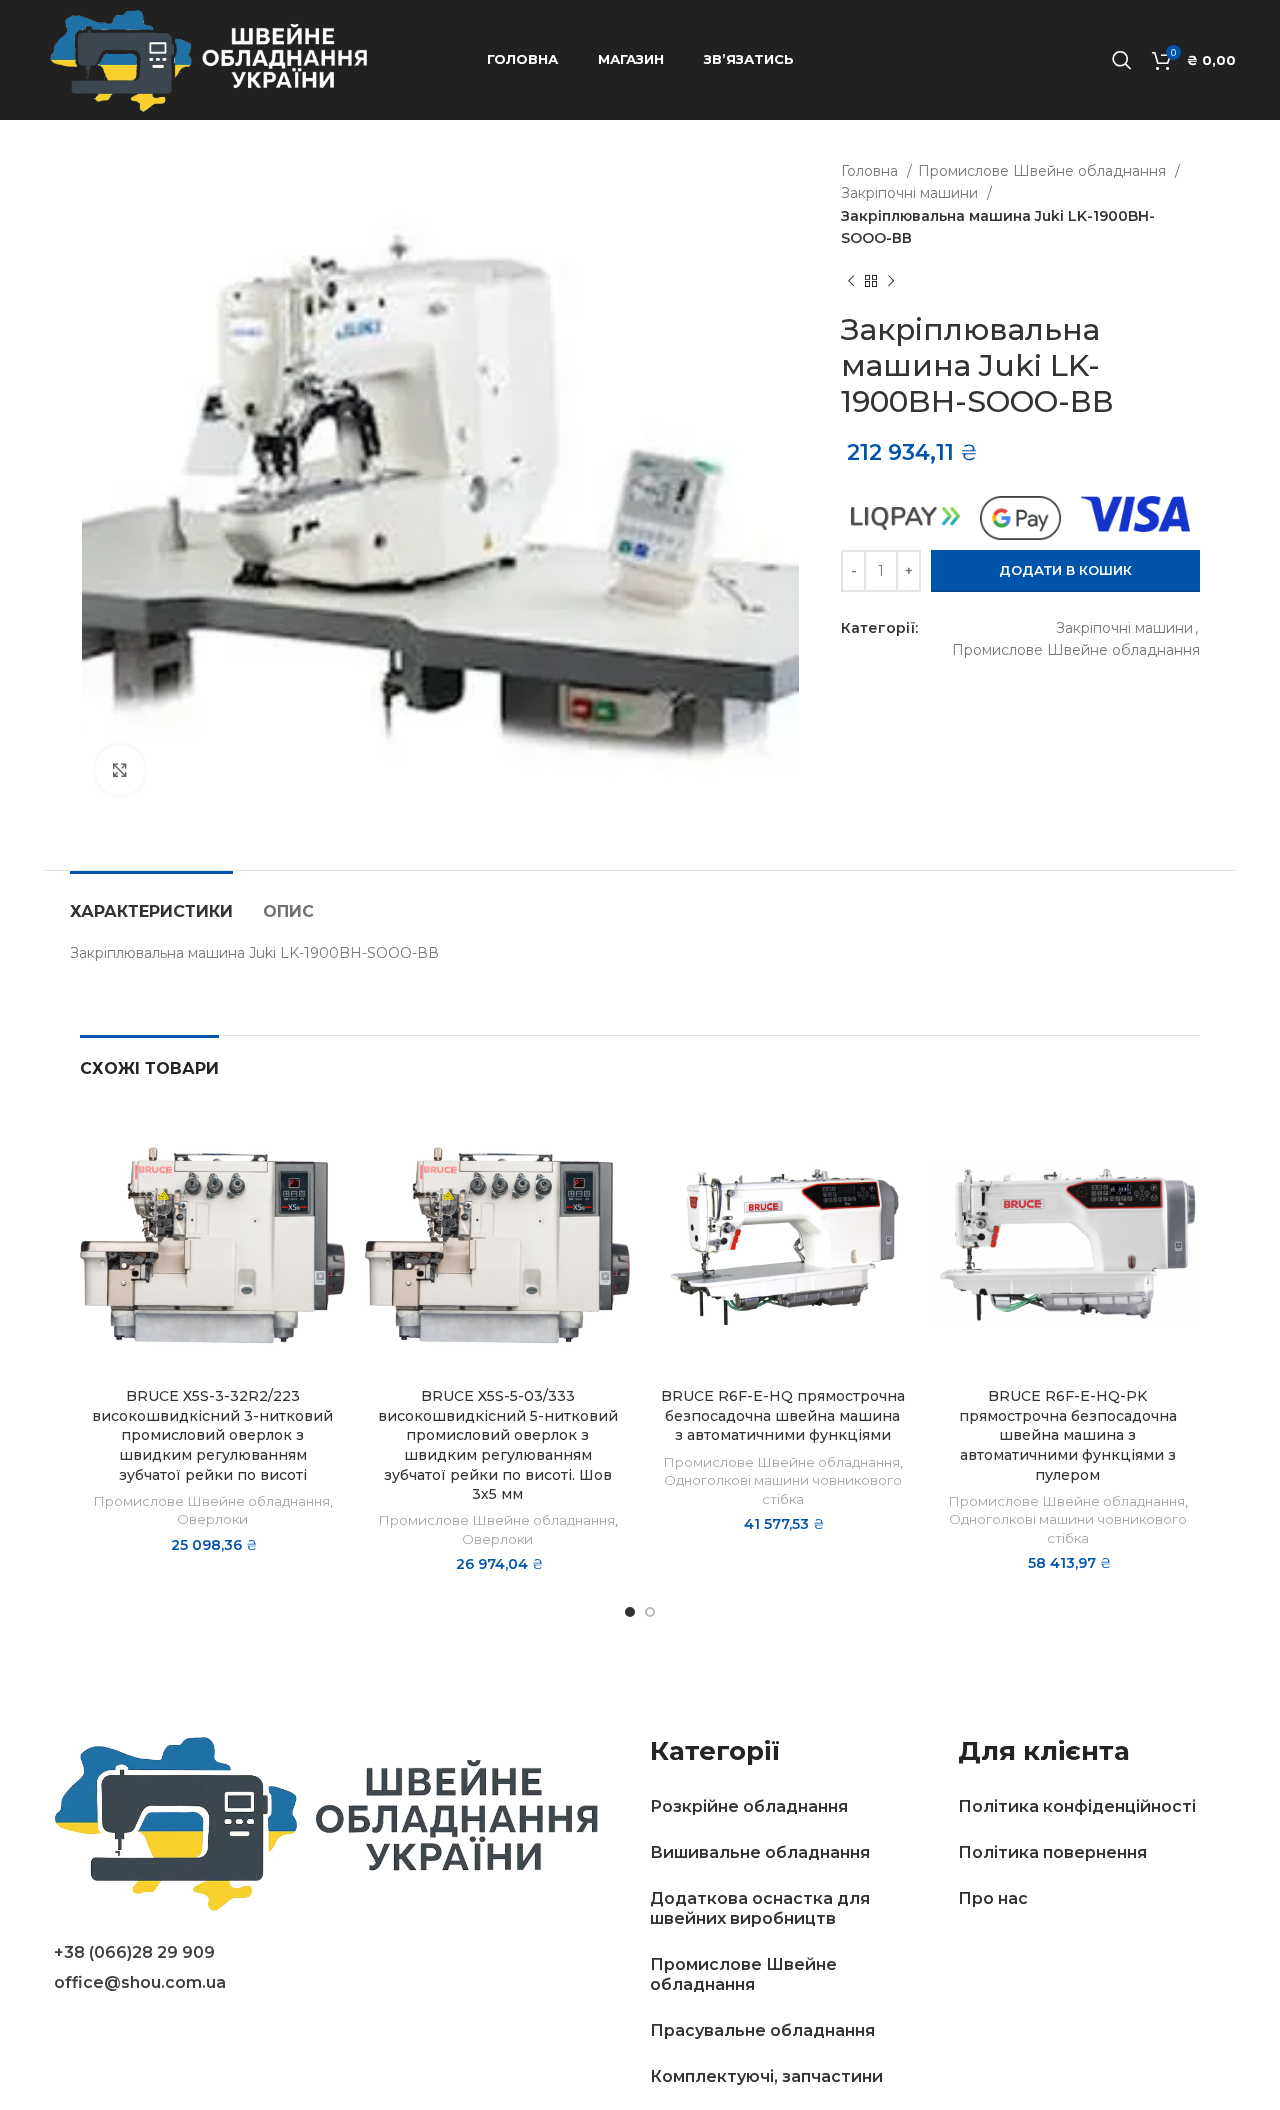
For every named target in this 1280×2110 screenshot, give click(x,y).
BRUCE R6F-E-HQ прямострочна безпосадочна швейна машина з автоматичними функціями (783, 1415)
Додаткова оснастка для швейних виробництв (760, 1908)
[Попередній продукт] (851, 281)
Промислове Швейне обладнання (1044, 171)
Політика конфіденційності (1077, 1806)
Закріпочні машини (911, 193)
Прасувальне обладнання (762, 2030)
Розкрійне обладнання (749, 1806)
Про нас (993, 1898)
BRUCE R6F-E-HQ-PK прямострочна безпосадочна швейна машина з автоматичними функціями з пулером (1068, 1435)
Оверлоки (212, 1519)
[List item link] (342, 1953)
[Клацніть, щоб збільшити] (120, 770)
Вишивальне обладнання (760, 1852)
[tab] (151, 901)
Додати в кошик (1065, 570)
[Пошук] (1122, 60)
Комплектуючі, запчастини (766, 2076)
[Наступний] (891, 281)
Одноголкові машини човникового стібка (783, 1489)
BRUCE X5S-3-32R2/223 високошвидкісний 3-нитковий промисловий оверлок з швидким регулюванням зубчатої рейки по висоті (212, 1435)
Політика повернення (1052, 1852)
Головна (871, 171)
